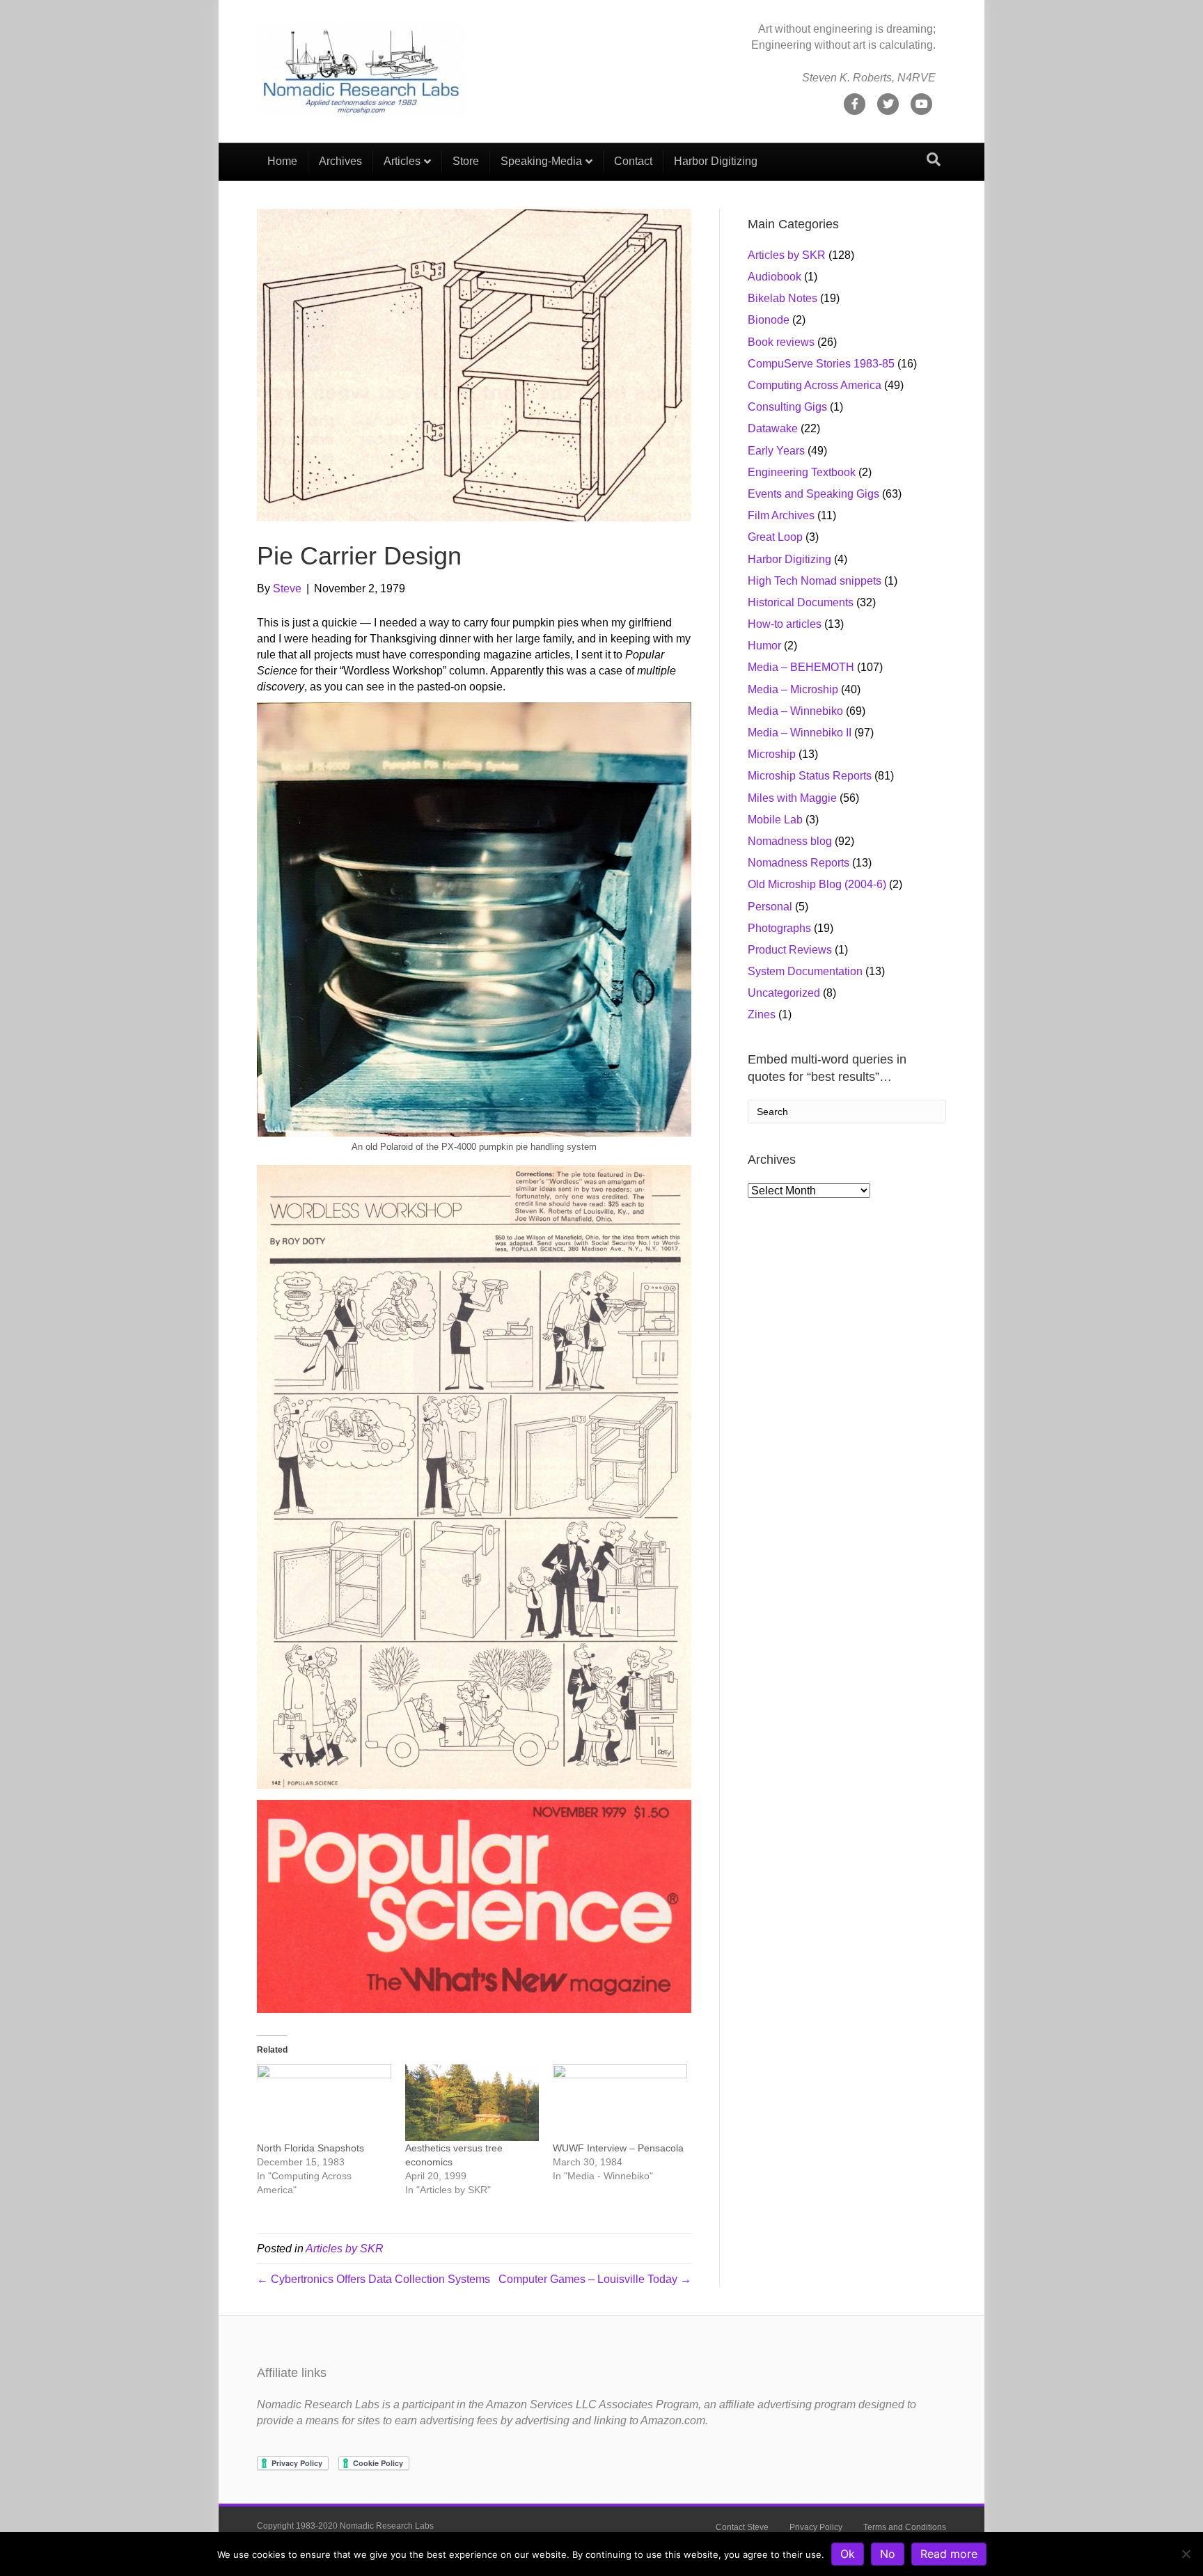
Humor (764, 646)
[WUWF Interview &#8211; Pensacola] (620, 2103)
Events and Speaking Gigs (813, 494)
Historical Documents (801, 602)
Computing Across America (815, 385)
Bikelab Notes (783, 298)
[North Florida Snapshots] (324, 2103)
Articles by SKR (345, 2249)
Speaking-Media (541, 161)
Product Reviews (790, 950)
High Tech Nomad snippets (815, 581)
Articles (402, 161)
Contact (633, 161)
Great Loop (775, 537)
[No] (1186, 2554)
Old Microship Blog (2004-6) (817, 884)
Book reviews (781, 342)
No (888, 2554)
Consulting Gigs (787, 407)
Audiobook (775, 277)
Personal (770, 907)
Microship (772, 754)
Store (466, 161)
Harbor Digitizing (716, 161)
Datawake (773, 428)
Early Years (776, 451)
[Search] (934, 159)
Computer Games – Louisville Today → (595, 2279)
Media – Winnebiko (795, 711)
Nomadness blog (790, 841)
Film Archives (781, 515)
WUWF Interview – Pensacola (618, 2148)
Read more (949, 2554)
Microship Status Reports (810, 776)
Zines (762, 1014)
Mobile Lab (775, 820)
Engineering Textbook (802, 472)
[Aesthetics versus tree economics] (472, 2103)
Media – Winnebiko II (800, 733)
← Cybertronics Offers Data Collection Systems (374, 2279)
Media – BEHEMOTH (801, 667)
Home (282, 161)
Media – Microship (793, 689)
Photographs (779, 928)
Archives (340, 161)
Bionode (769, 320)
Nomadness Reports (799, 863)
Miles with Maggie (792, 798)
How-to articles (785, 624)
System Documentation (805, 971)
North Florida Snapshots (310, 2148)
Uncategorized (784, 993)
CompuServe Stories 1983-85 (821, 364)
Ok (848, 2554)
